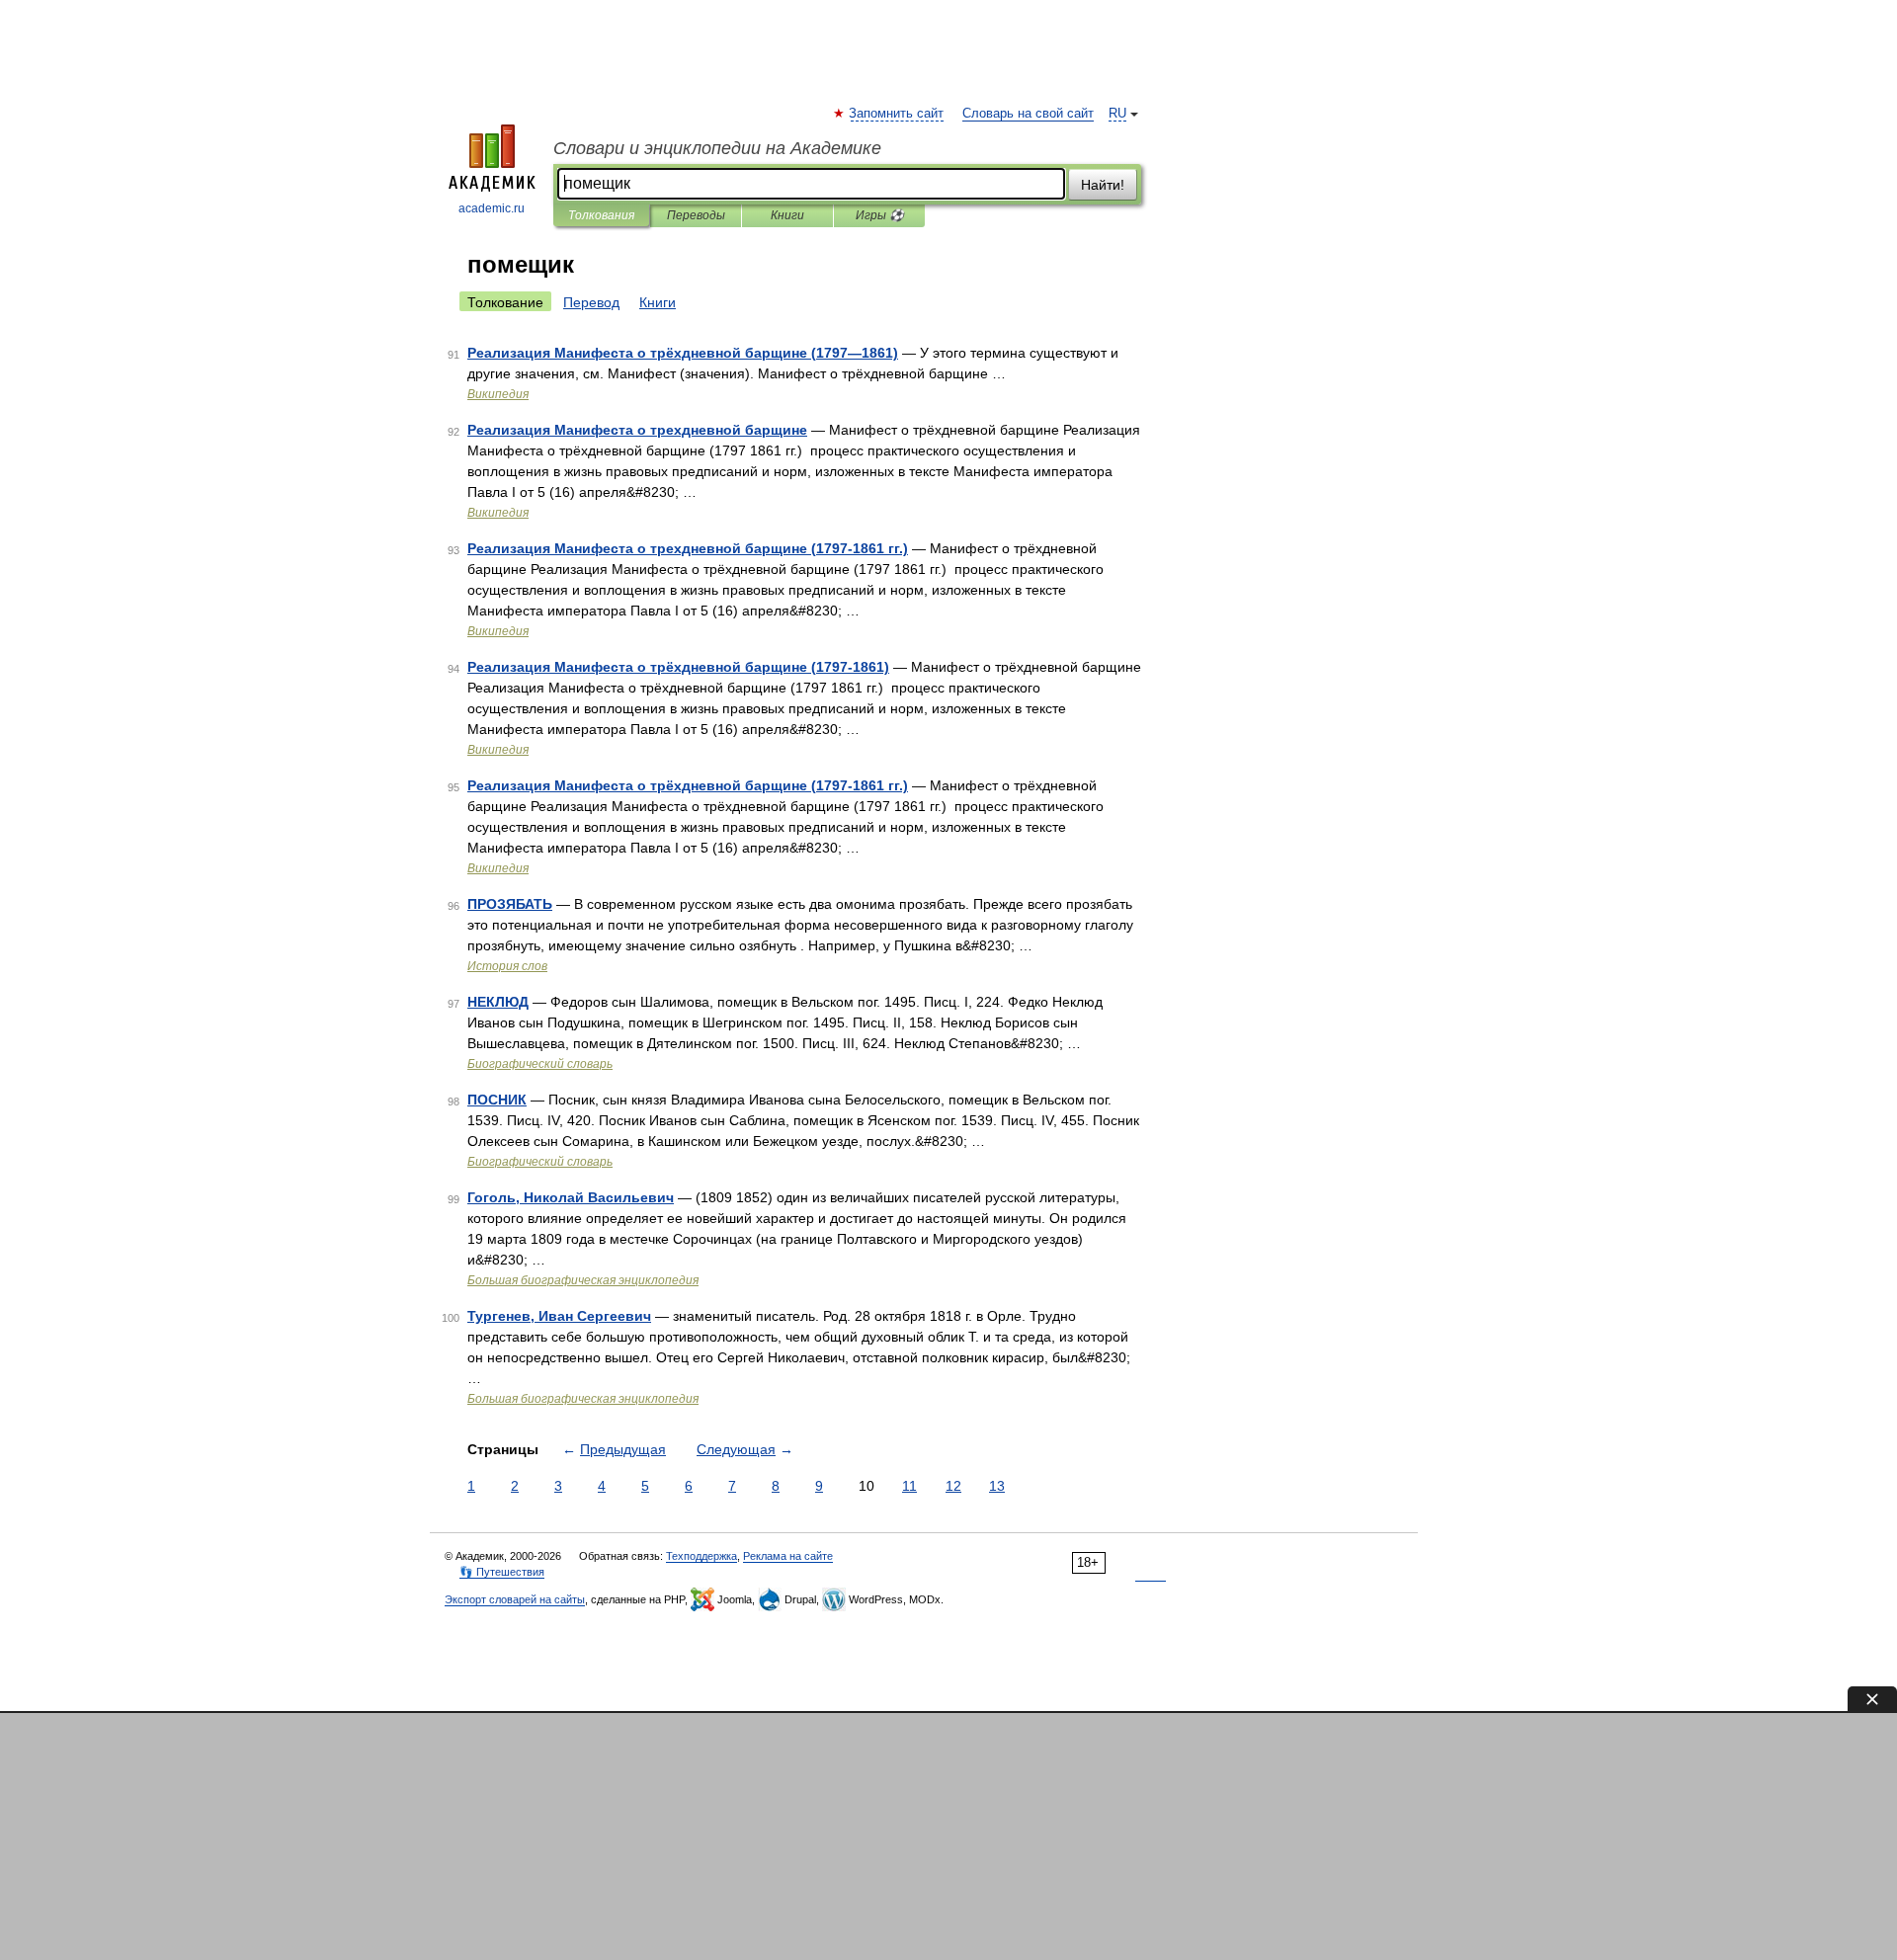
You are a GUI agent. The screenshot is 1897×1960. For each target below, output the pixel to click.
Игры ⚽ (880, 215)
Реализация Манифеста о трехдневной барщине (637, 430)
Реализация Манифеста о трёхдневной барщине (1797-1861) (678, 667)
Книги (787, 215)
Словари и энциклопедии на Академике (717, 148)
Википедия (498, 394)
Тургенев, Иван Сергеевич (559, 1316)
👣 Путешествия (502, 1572)
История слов (507, 966)
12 (953, 1486)
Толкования (601, 215)
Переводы (696, 215)
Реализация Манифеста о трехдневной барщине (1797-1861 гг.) (688, 548)
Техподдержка (701, 1556)
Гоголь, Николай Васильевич (571, 1197)
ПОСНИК (497, 1100)
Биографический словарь (540, 1064)
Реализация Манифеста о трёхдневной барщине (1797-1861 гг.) (688, 785)
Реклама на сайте (788, 1556)
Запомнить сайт (897, 114)
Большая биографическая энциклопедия (583, 1280)
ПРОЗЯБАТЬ (510, 904)
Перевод (591, 302)
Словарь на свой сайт (1028, 114)
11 (909, 1486)
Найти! (1103, 185)
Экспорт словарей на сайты (515, 1599)
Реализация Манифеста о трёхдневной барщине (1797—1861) (683, 353)
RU (1117, 114)
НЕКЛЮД (498, 1002)
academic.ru (492, 208)
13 (997, 1486)
